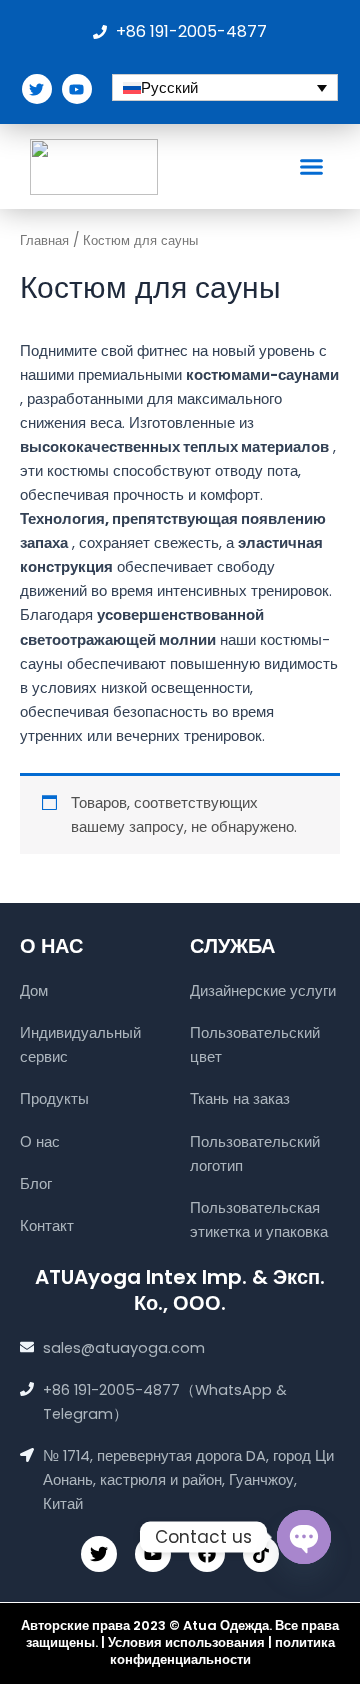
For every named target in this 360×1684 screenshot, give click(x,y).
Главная (44, 240)
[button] (312, 167)
